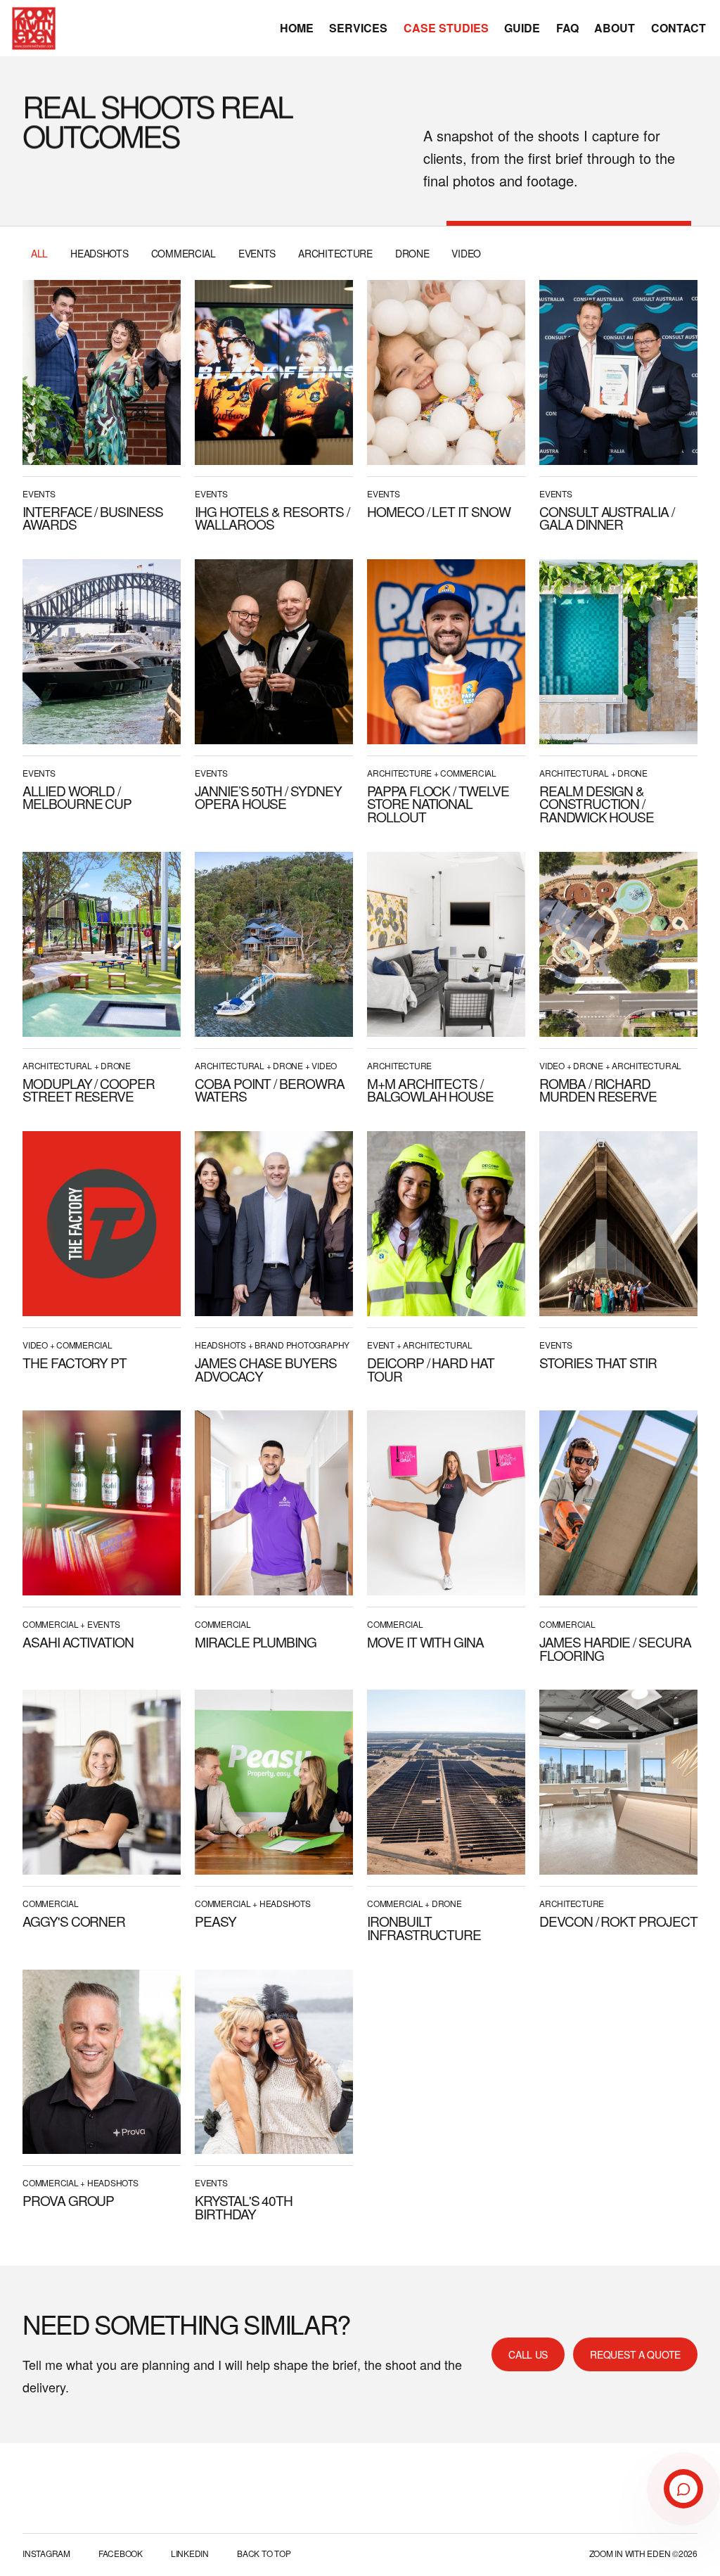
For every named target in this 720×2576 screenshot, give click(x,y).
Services (358, 28)
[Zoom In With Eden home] (34, 28)
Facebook (121, 2553)
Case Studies (446, 28)
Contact (679, 28)
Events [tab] (257, 253)
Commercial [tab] (184, 253)
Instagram (46, 2553)
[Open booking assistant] (683, 2489)
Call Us (528, 2354)
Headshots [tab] (99, 253)
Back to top (264, 2553)
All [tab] (39, 253)
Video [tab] (466, 253)
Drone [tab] (412, 253)
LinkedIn (190, 2553)
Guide (522, 28)
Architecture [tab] (335, 253)
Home (297, 28)
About (615, 28)
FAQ (567, 28)
